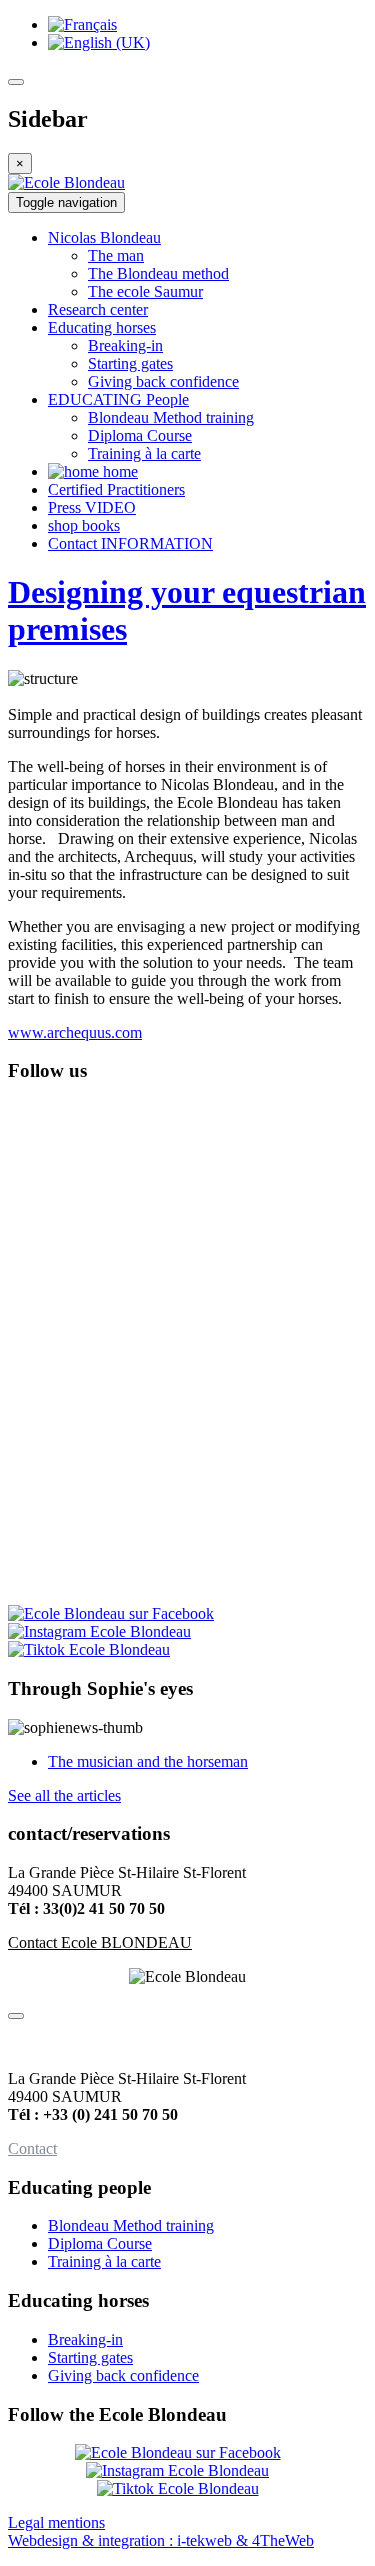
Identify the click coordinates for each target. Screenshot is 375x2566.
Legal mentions (56, 2522)
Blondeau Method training (131, 2225)
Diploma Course (100, 2243)
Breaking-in (85, 2339)
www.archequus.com (75, 1032)
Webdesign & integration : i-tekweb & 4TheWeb (161, 2540)
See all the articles (64, 1795)
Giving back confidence (123, 2375)
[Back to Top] (16, 2016)
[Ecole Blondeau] (66, 182)
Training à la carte (104, 2261)
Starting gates (90, 2357)
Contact (32, 2148)
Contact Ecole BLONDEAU (100, 1942)
